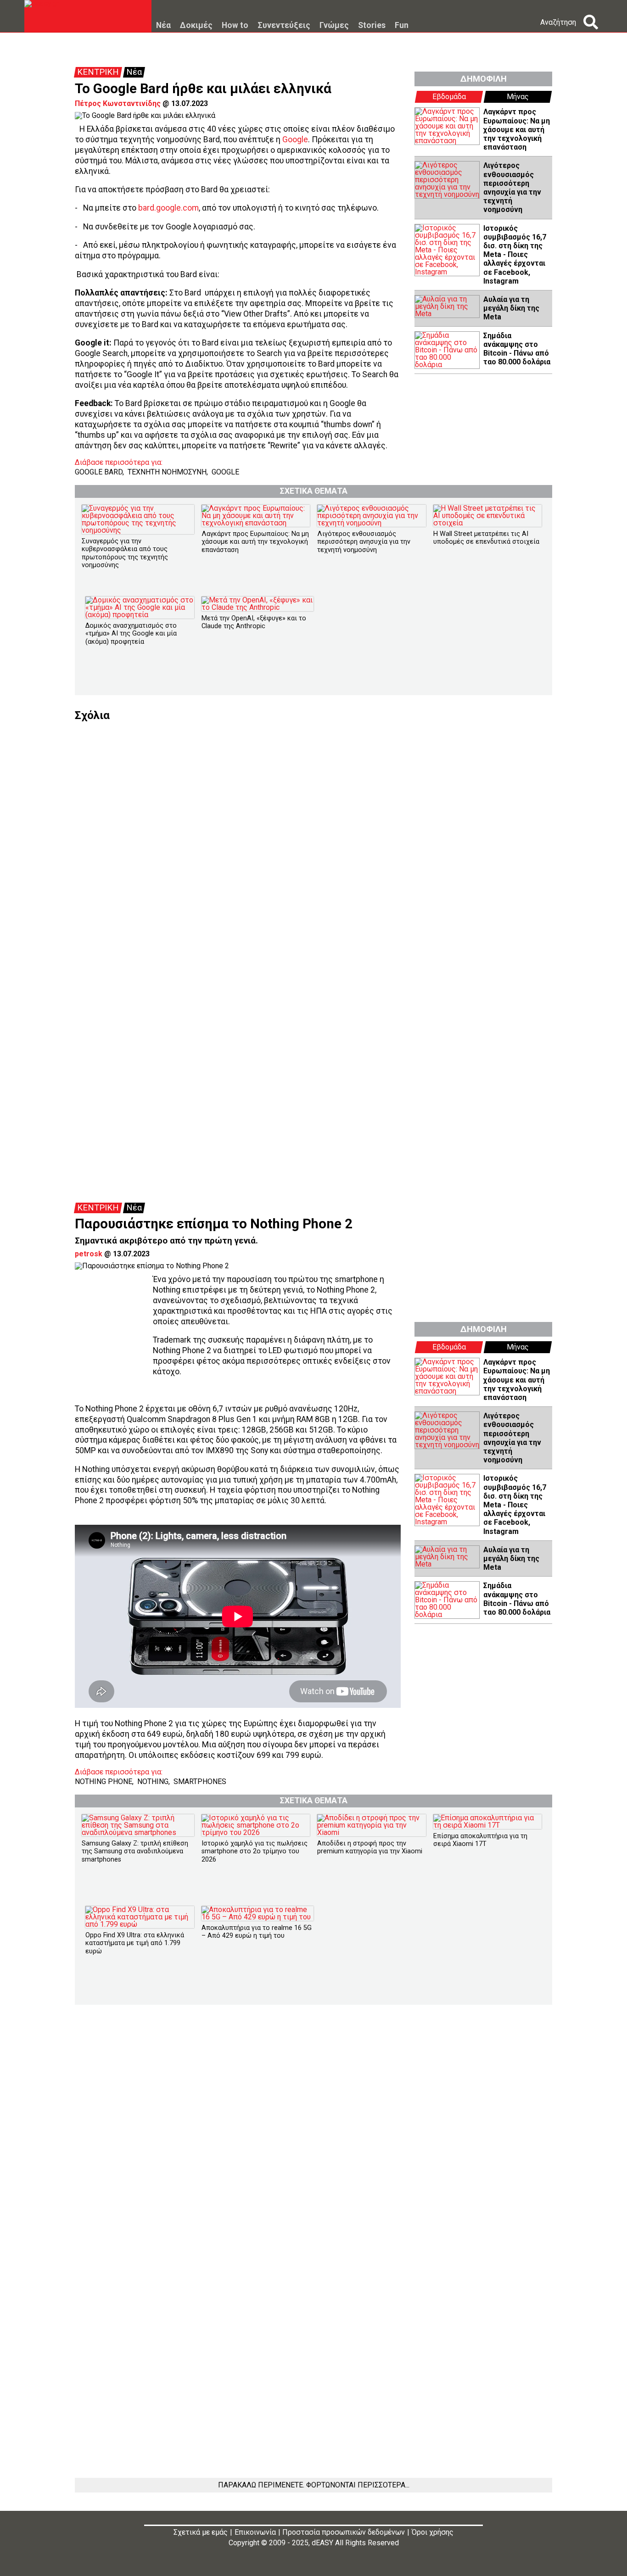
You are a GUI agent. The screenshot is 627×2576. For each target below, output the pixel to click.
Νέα (163, 26)
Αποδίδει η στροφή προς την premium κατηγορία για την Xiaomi (370, 1847)
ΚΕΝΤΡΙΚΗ (98, 72)
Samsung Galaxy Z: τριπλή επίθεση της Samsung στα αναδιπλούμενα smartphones (135, 1851)
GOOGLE (225, 472)
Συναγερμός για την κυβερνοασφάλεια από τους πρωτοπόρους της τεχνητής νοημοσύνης (125, 553)
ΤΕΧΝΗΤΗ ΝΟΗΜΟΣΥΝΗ (167, 472)
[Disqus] (313, 836)
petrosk (89, 1254)
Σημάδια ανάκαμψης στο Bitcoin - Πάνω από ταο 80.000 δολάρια (517, 349)
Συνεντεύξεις (284, 26)
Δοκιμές (196, 26)
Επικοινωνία (255, 2532)
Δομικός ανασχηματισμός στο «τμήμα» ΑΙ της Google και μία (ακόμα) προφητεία (131, 634)
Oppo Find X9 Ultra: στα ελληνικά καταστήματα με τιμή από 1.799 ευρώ (135, 1943)
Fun (402, 26)
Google (295, 139)
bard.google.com (168, 208)
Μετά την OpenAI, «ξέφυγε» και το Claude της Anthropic (254, 622)
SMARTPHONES (200, 1781)
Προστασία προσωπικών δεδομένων (344, 2532)
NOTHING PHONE (104, 1781)
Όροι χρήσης (433, 2532)
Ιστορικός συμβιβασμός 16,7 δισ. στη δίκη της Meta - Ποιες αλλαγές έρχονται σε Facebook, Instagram (515, 255)
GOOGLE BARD (99, 472)
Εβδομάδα (449, 97)
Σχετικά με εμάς (201, 2532)
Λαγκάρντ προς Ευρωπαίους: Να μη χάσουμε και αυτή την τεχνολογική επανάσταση (517, 129)
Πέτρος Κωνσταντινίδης (118, 103)
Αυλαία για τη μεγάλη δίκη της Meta (511, 308)
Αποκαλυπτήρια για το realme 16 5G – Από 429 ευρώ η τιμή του (257, 1932)
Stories (372, 26)
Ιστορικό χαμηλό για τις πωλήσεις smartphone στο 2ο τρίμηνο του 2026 (255, 1851)
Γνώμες (334, 26)
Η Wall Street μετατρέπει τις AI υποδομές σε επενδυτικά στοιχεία (486, 538)
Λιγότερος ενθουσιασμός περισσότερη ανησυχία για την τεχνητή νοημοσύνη (512, 187)
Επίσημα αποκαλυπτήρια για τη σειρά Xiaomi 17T (480, 1840)
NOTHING (153, 1781)
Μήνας (518, 97)
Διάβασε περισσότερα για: (119, 463)
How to (235, 26)
